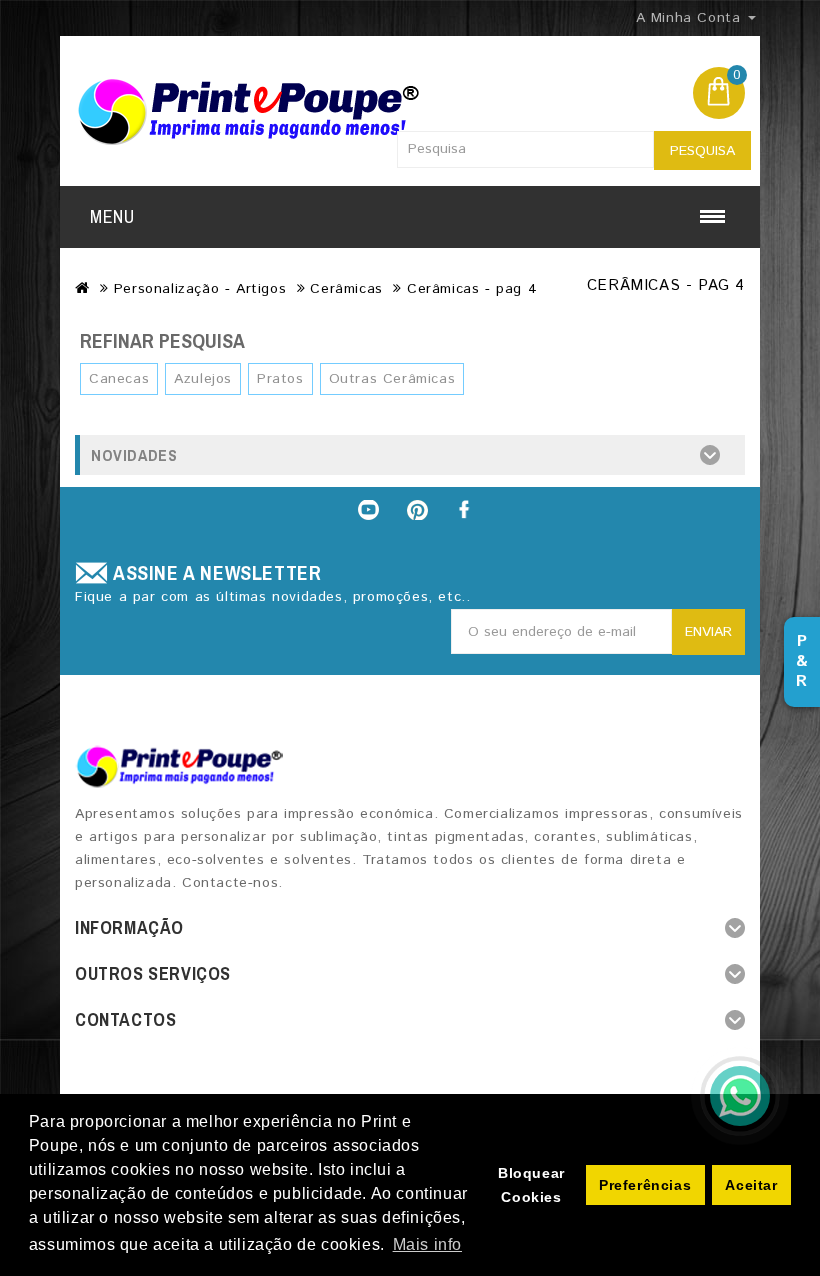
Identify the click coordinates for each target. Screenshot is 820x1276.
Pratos (280, 379)
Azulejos (203, 379)
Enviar (708, 632)
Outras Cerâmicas (392, 379)
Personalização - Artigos (200, 289)
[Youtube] (368, 510)
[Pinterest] (418, 510)
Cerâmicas (346, 289)
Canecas (119, 379)
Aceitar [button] (751, 1185)
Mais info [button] (427, 1244)
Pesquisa (702, 151)
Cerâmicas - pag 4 (472, 289)
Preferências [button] (645, 1185)
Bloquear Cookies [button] (531, 1185)
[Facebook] (466, 510)
